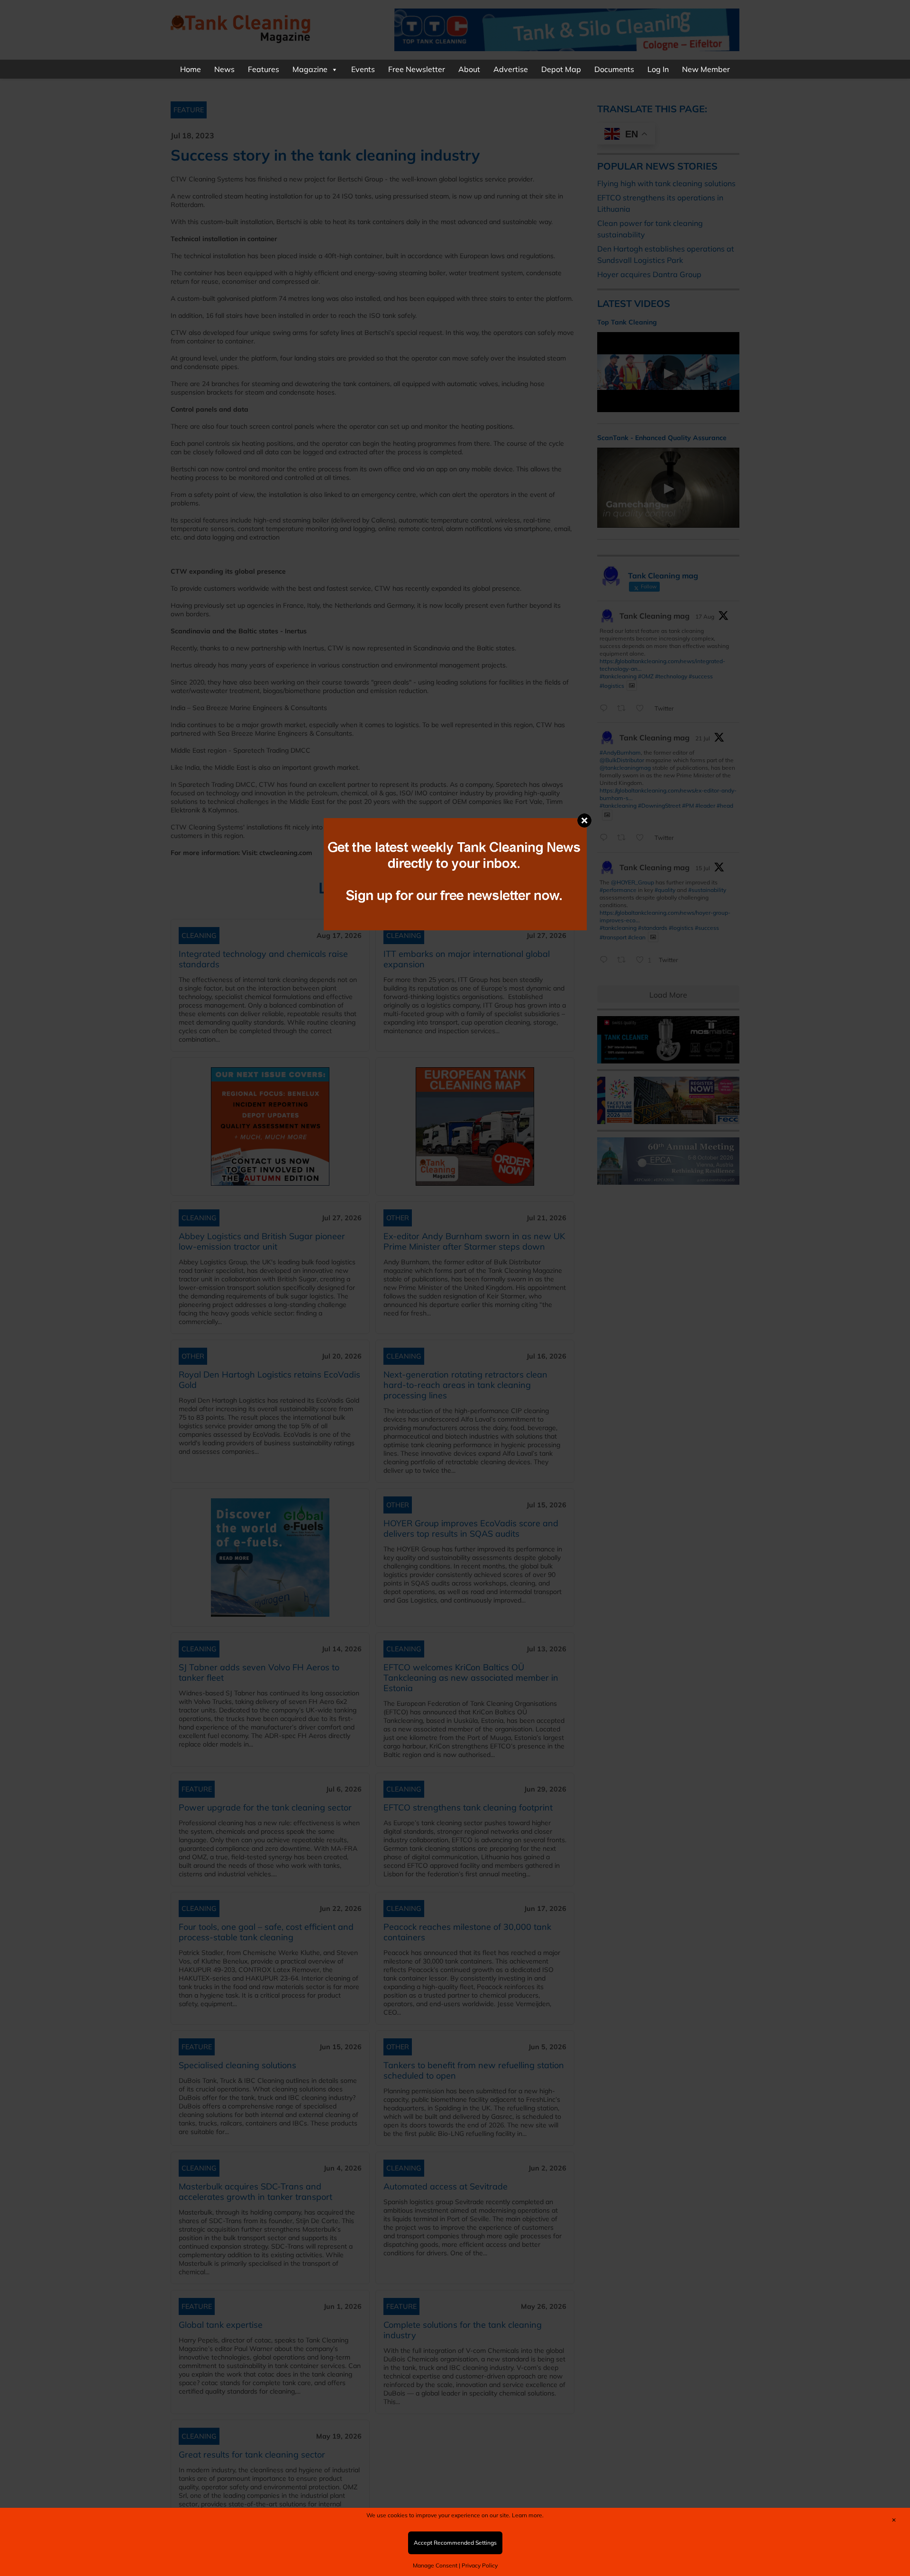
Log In (658, 69)
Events (363, 69)
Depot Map (561, 69)
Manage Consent (435, 2565)
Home (191, 69)
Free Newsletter (417, 69)
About (469, 69)
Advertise (511, 69)
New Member (706, 69)
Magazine (310, 69)
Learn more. (528, 2515)
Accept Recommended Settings (455, 2543)
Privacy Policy (480, 2565)
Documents (614, 69)
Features (264, 69)
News (224, 69)
